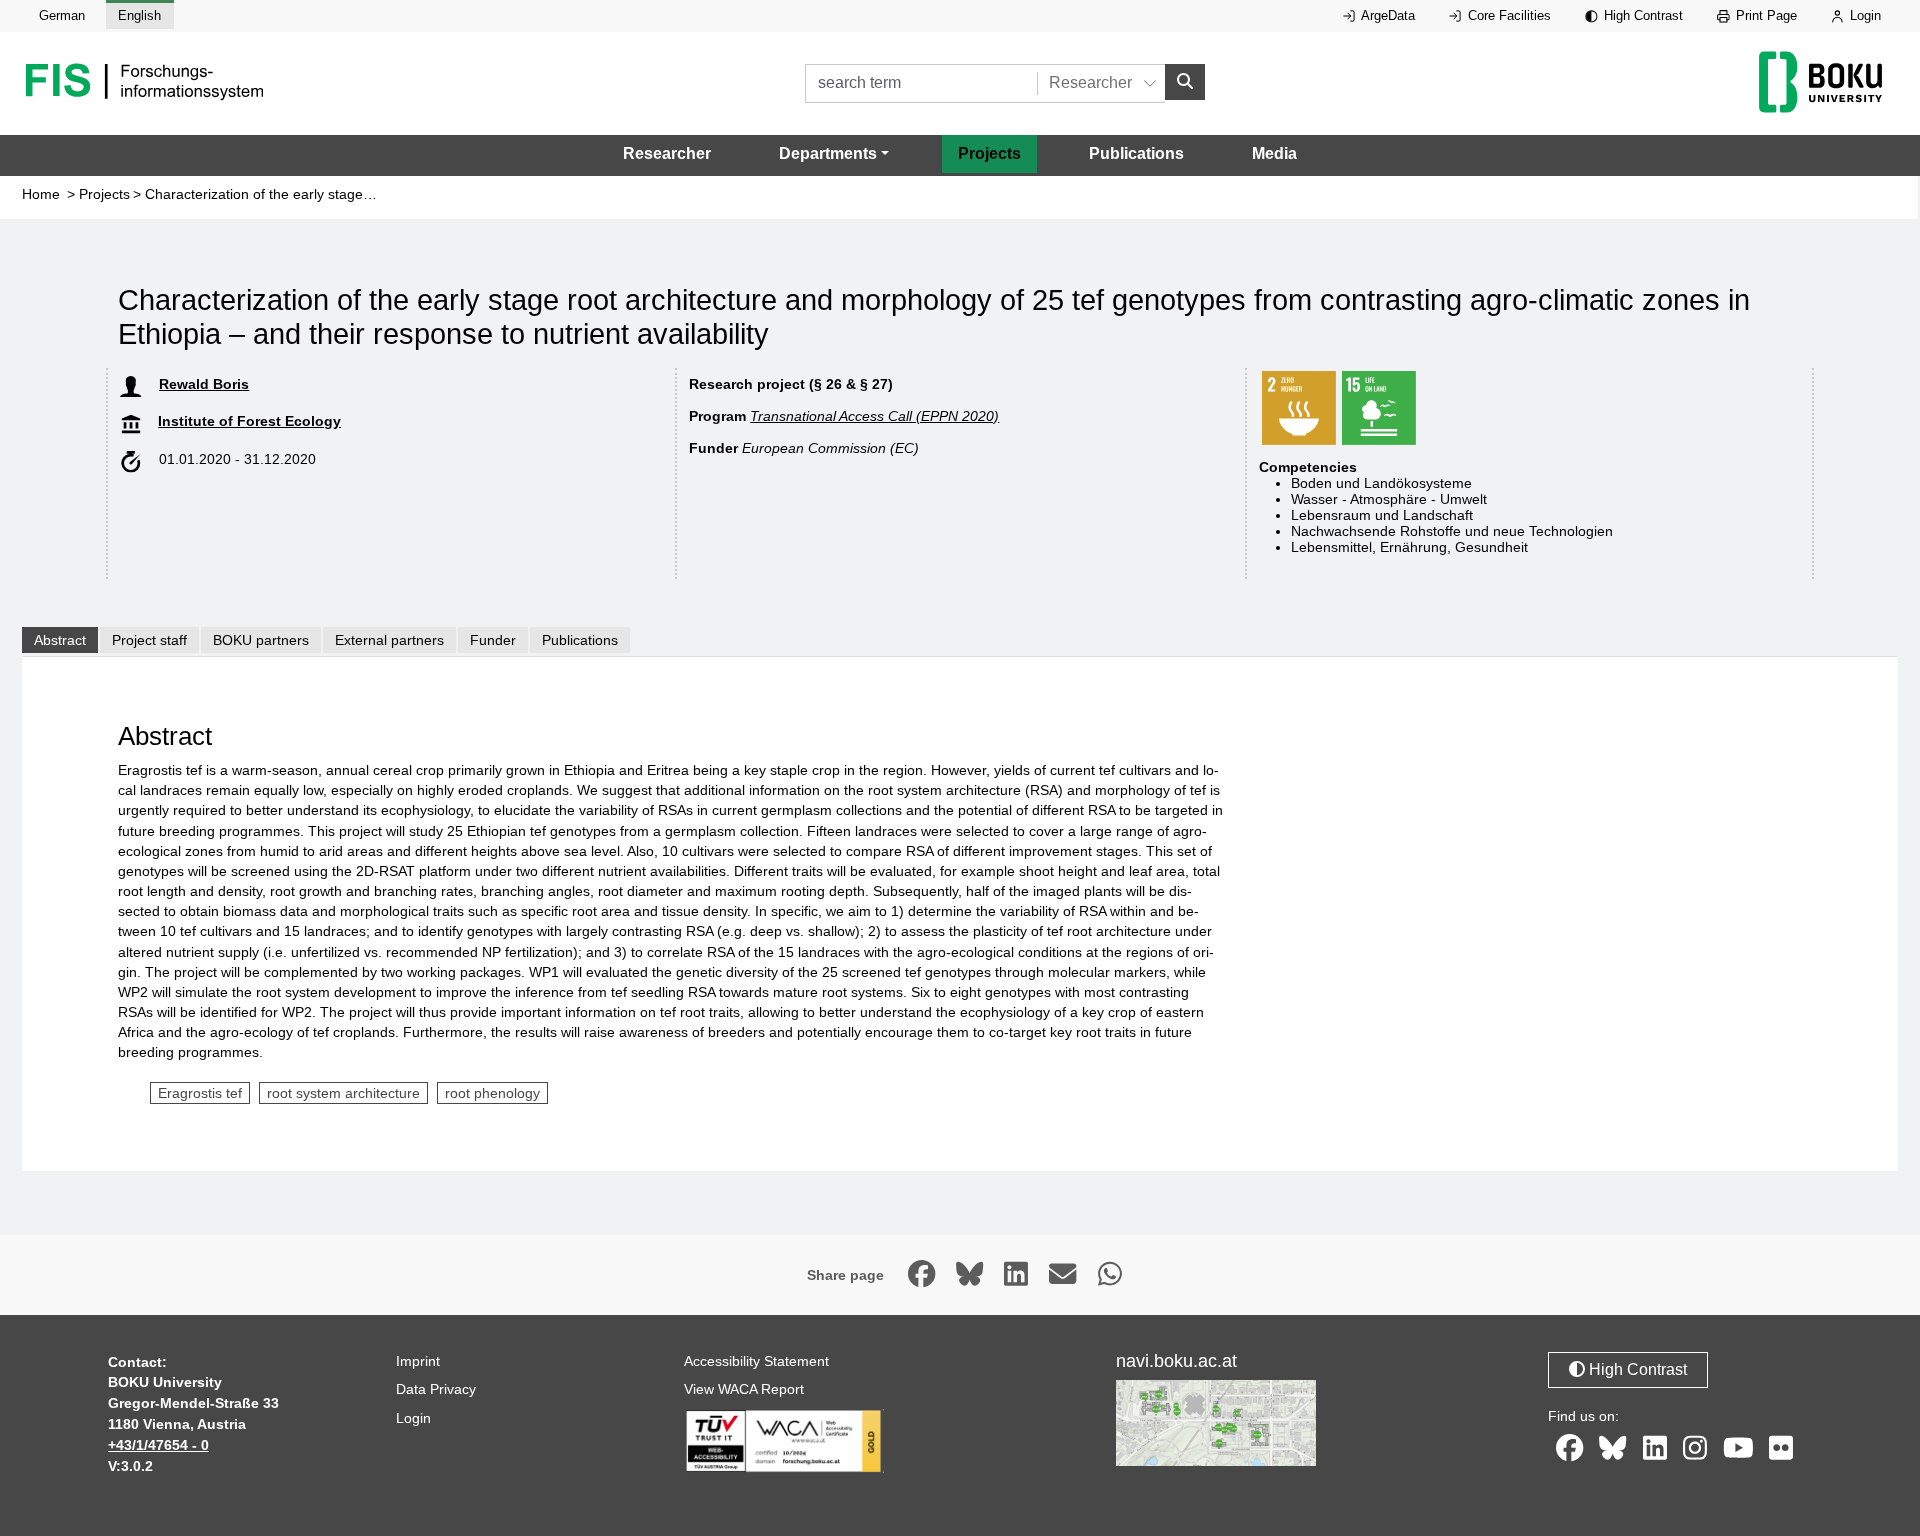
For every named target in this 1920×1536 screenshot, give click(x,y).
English (139, 15)
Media (1274, 153)
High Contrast (1641, 15)
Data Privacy (436, 1389)
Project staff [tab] (149, 640)
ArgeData (1386, 15)
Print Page (1764, 15)
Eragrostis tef (200, 1093)
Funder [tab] (493, 640)
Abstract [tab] (60, 640)
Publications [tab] (580, 640)
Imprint (418, 1361)
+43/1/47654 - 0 (158, 1445)
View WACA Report (744, 1389)
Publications (1136, 153)
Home (41, 194)
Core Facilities (1507, 15)
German (62, 15)
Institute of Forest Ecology (249, 421)
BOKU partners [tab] (261, 640)
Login (1863, 15)
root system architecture (343, 1093)
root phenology (492, 1093)
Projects (989, 153)
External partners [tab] (389, 640)
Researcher (667, 153)
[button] (834, 154)
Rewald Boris (204, 384)
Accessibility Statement (756, 1361)
